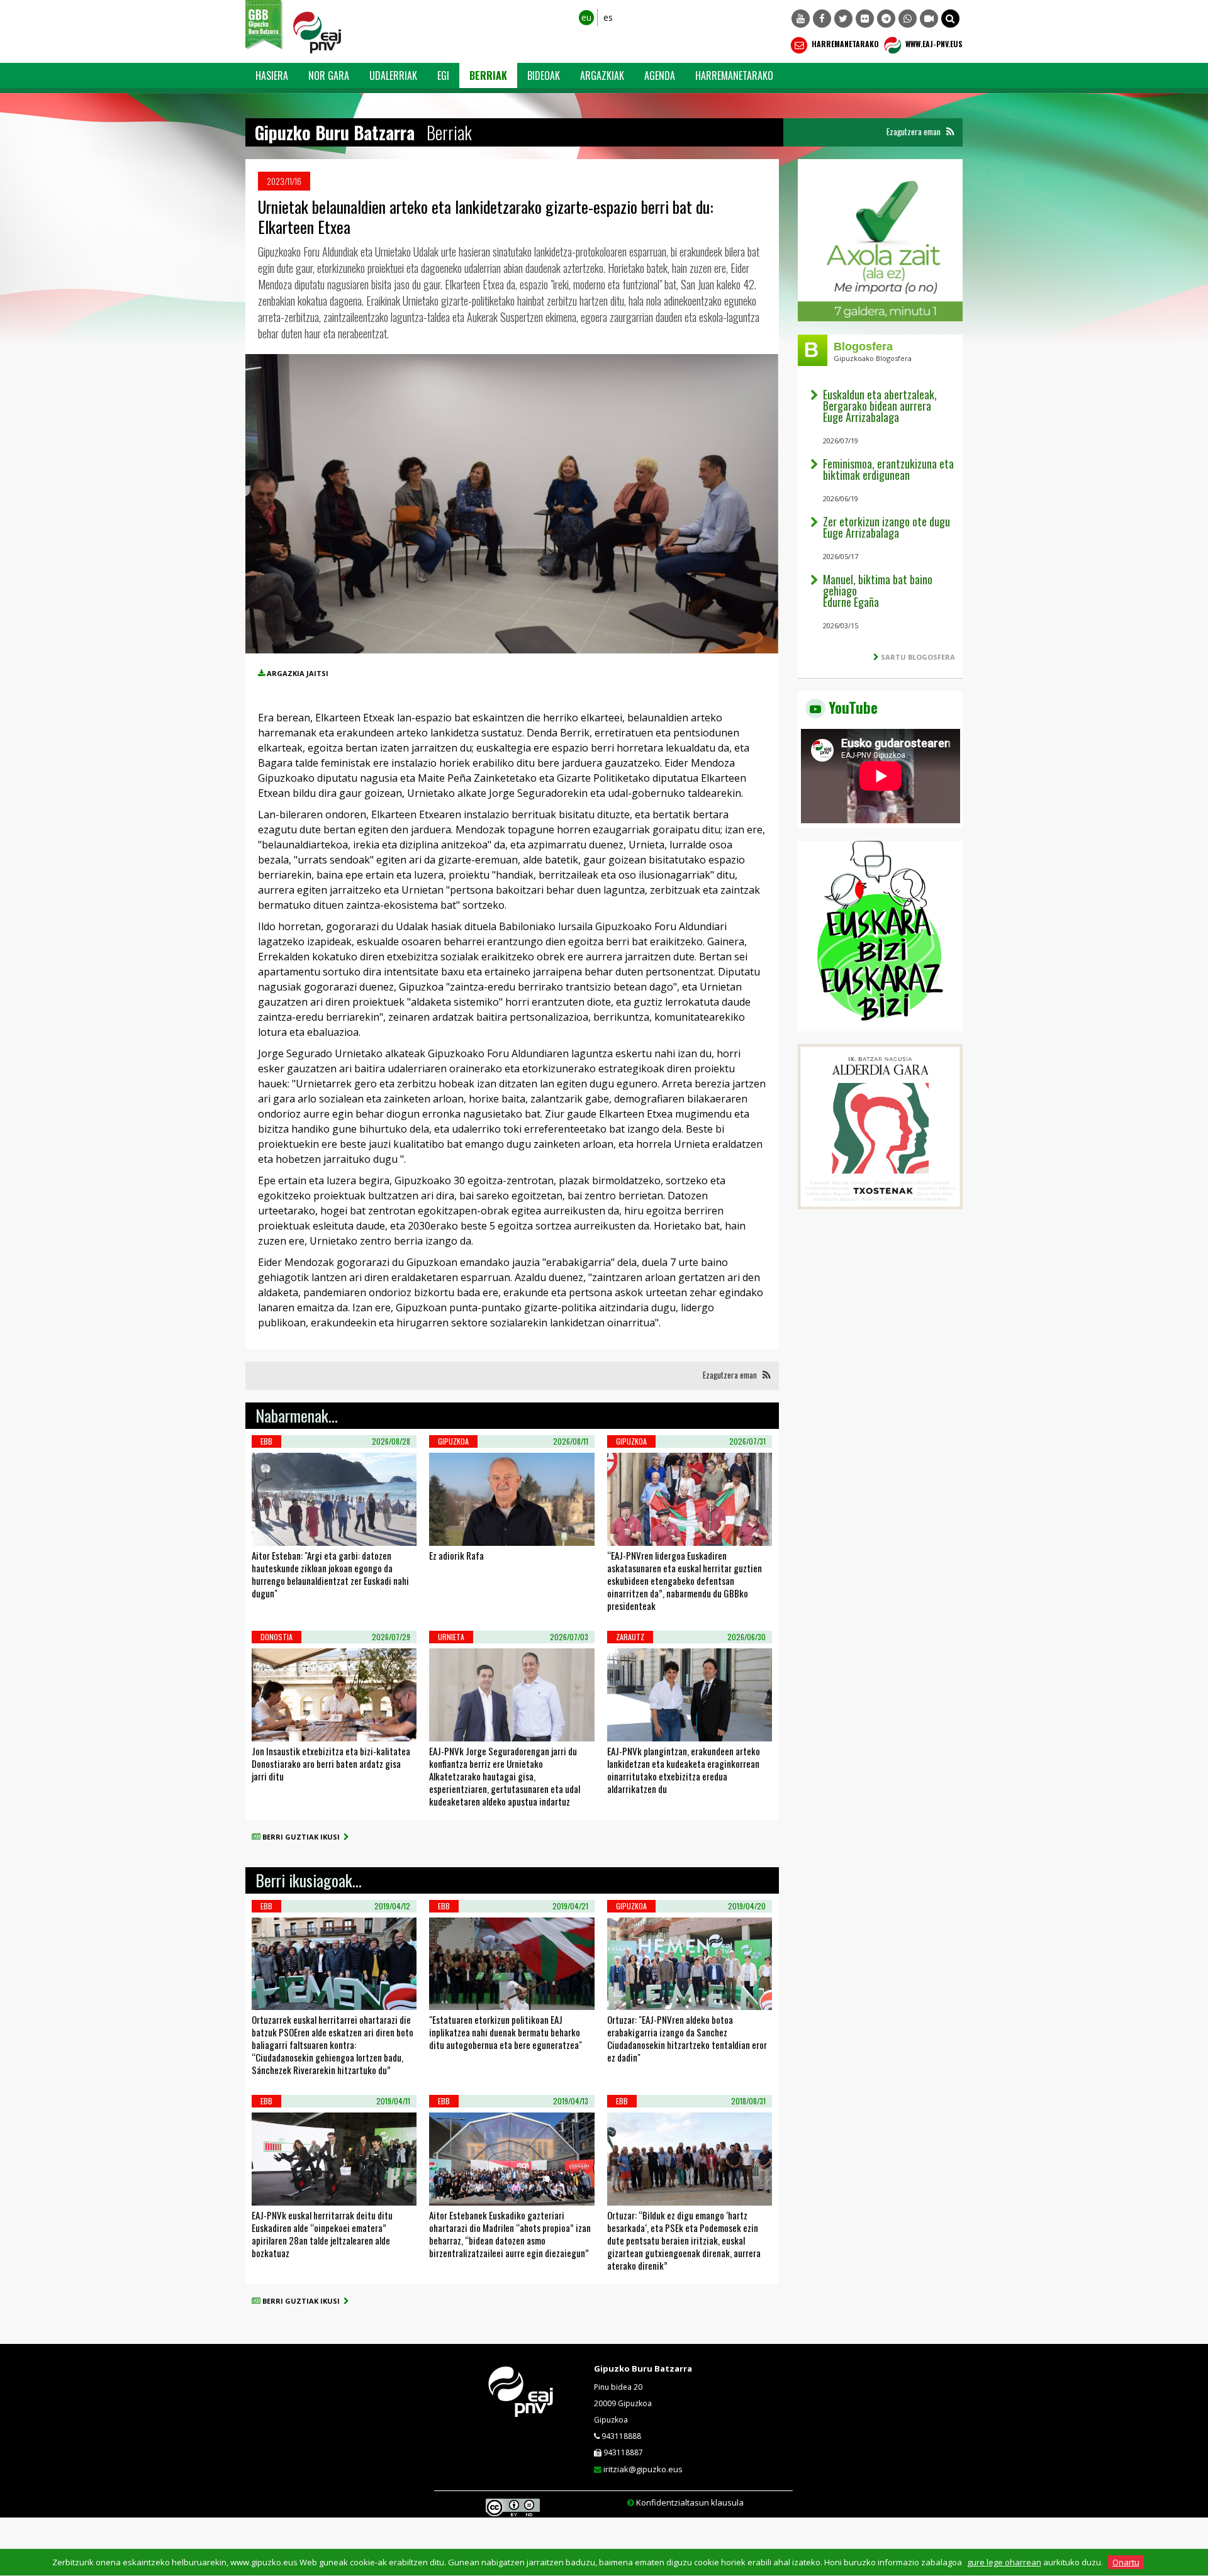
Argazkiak (602, 75)
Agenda (660, 75)
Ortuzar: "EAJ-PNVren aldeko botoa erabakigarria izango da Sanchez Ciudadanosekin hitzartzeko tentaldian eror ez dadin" (687, 2038)
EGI (443, 75)
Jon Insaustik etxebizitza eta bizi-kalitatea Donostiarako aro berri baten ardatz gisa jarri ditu (331, 1763)
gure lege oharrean (1004, 2562)
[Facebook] (822, 19)
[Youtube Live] (929, 19)
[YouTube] (801, 19)
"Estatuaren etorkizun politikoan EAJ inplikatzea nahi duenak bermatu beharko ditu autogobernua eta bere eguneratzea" (506, 2032)
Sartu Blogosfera (918, 657)
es (608, 17)
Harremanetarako (844, 44)
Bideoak (544, 75)
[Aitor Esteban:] (268, 1530)
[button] (950, 19)
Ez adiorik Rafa (456, 1555)
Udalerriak (393, 75)
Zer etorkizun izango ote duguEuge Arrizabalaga (886, 527)
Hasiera (272, 75)
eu (586, 17)
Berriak (488, 75)
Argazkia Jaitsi (298, 673)
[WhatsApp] (908, 19)
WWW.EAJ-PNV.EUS (933, 44)
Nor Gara (329, 75)
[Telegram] (886, 19)
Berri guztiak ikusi (303, 1837)
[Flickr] (865, 19)
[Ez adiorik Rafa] (445, 1530)
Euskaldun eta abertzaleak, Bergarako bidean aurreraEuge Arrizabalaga (880, 406)
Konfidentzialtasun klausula (690, 2502)
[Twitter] (843, 19)
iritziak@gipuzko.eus (643, 2469)
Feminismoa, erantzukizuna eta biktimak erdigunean (888, 469)
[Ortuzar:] (624, 1994)
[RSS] (950, 132)
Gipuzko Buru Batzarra (643, 2368)
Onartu (1126, 2562)
